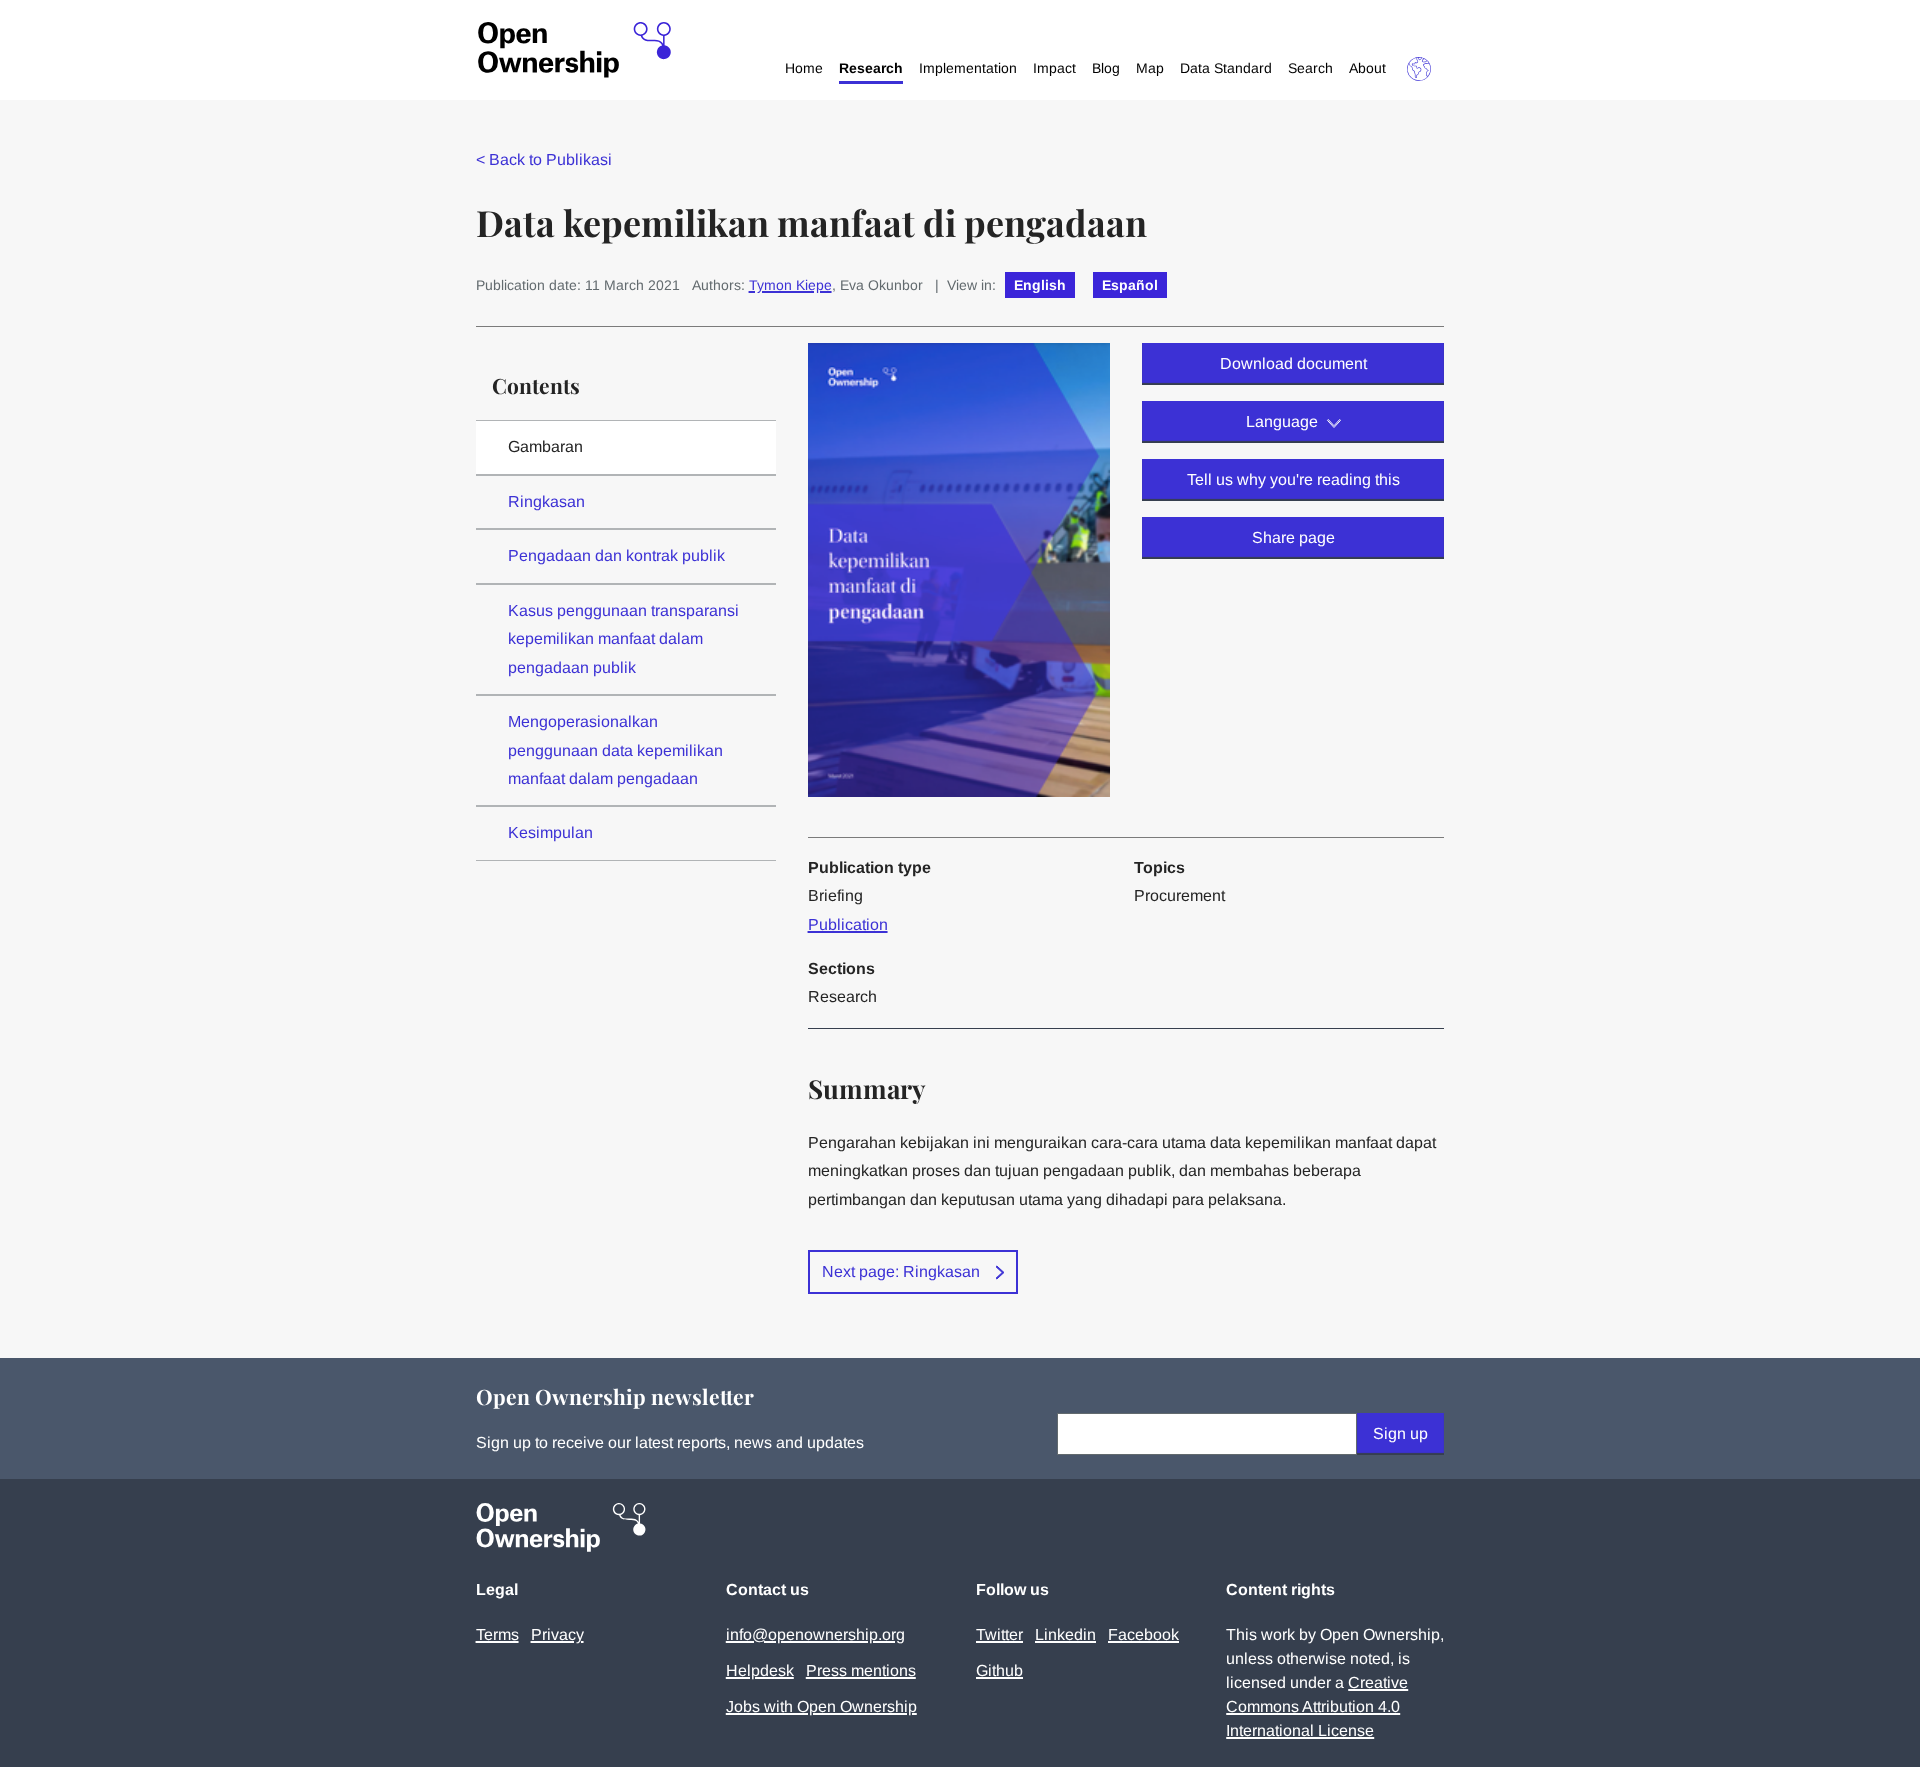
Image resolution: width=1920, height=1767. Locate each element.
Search (1310, 68)
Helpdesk (760, 1670)
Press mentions (861, 1670)
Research (871, 68)
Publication (848, 924)
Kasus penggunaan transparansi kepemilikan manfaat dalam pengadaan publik (623, 639)
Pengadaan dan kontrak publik (616, 555)
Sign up (1400, 1433)
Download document (1293, 363)
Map (1150, 68)
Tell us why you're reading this (1293, 479)
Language (1282, 421)
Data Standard (1226, 68)
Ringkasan (546, 501)
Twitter (999, 1634)
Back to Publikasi (544, 159)
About (1367, 68)
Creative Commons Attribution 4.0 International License (1317, 1706)
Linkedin (1065, 1634)
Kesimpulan (550, 832)
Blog (1106, 68)
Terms (497, 1634)
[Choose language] (1419, 69)
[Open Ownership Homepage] (574, 50)
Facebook (1143, 1634)
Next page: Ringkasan (901, 1271)
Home (804, 68)
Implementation (968, 68)
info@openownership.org (815, 1634)
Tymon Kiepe (790, 285)
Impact (1054, 68)
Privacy (557, 1634)
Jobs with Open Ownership (821, 1706)
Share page (1293, 537)
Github (999, 1670)
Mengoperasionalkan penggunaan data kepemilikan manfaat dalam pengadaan (615, 750)
